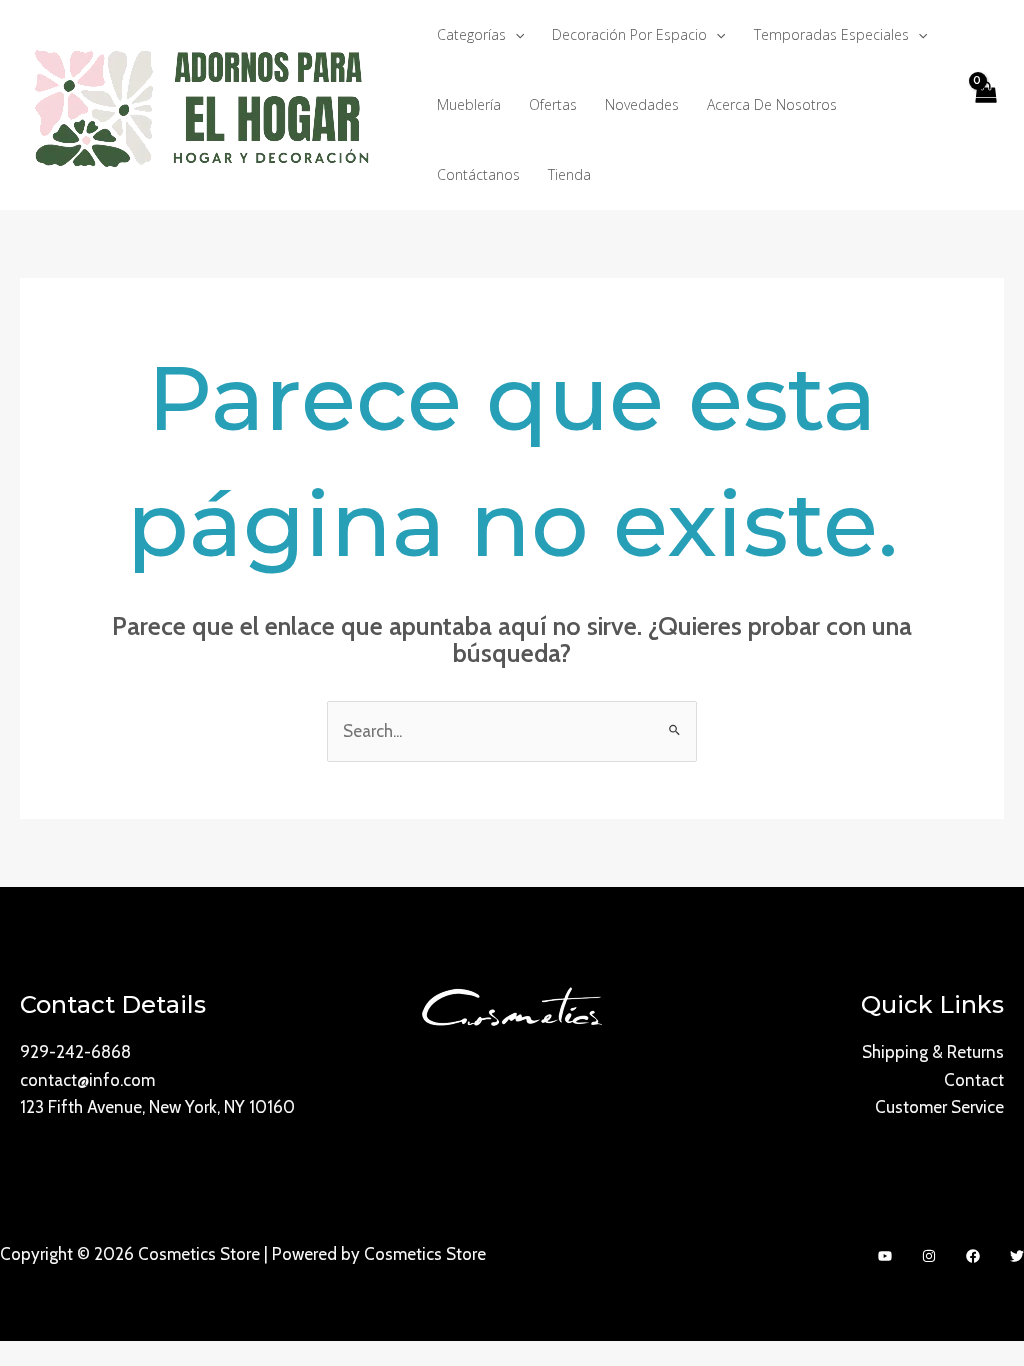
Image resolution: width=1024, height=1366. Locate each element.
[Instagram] (929, 1256)
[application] (515, 35)
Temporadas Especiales (831, 34)
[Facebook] (973, 1256)
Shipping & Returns (933, 1052)
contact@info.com (87, 1080)
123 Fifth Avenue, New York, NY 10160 (157, 1107)
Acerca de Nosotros (772, 104)
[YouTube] (885, 1256)
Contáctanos (478, 174)
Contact (974, 1080)
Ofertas (553, 104)
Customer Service (939, 1107)
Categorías (471, 34)
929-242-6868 (75, 1052)
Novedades (642, 104)
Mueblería (469, 104)
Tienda (569, 174)
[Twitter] (1017, 1256)
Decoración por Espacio (629, 34)
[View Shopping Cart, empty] (985, 105)
